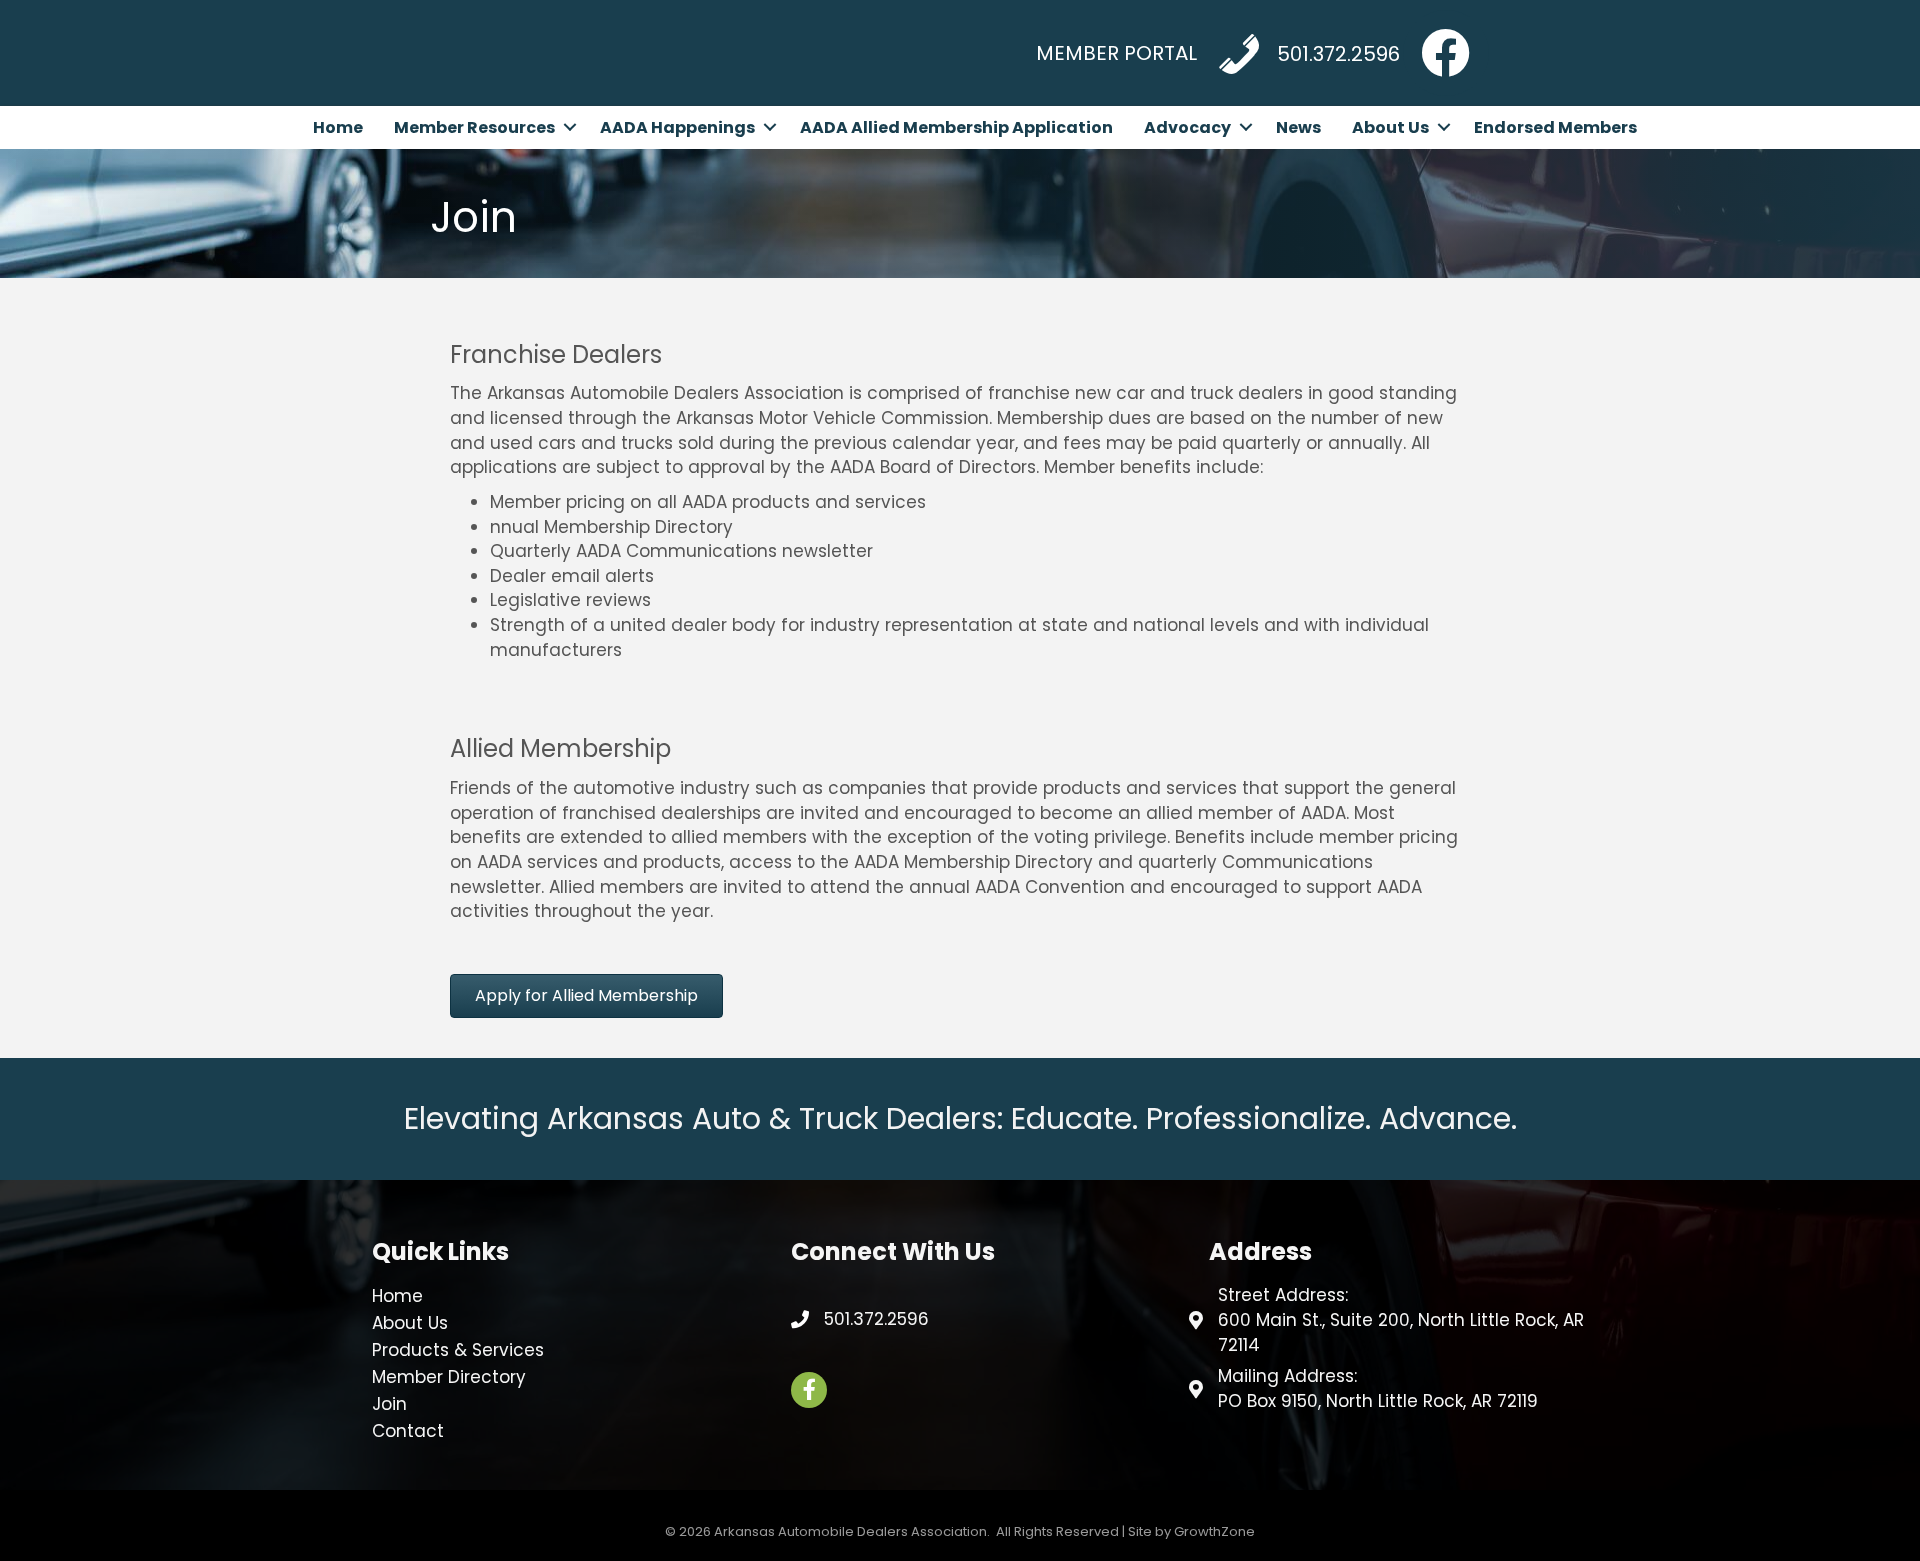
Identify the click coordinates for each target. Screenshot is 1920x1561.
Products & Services (458, 1350)
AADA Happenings (677, 127)
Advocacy (1187, 127)
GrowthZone (1214, 1531)
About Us (1390, 127)
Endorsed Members (1555, 127)
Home (338, 127)
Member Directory (449, 1377)
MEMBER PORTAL (1116, 53)
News (1298, 127)
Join (389, 1404)
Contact (408, 1431)
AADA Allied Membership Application (956, 127)
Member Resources (474, 127)
